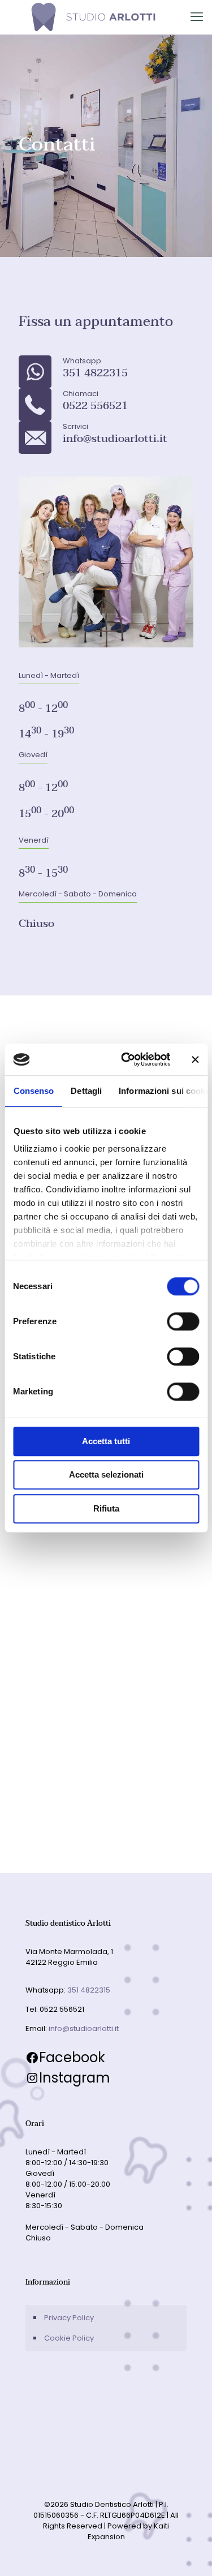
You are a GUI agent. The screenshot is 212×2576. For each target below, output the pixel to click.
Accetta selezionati (106, 1474)
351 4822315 (89, 1990)
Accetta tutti (106, 1441)
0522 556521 (62, 2009)
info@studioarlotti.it (84, 2028)
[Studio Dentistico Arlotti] (93, 17)
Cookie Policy (69, 2338)
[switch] (183, 1321)
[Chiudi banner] (195, 1059)
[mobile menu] (197, 17)
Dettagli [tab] (86, 1091)
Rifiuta (106, 1508)
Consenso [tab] (33, 1091)
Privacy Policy (69, 2318)
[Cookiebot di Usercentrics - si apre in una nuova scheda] (126, 1059)
